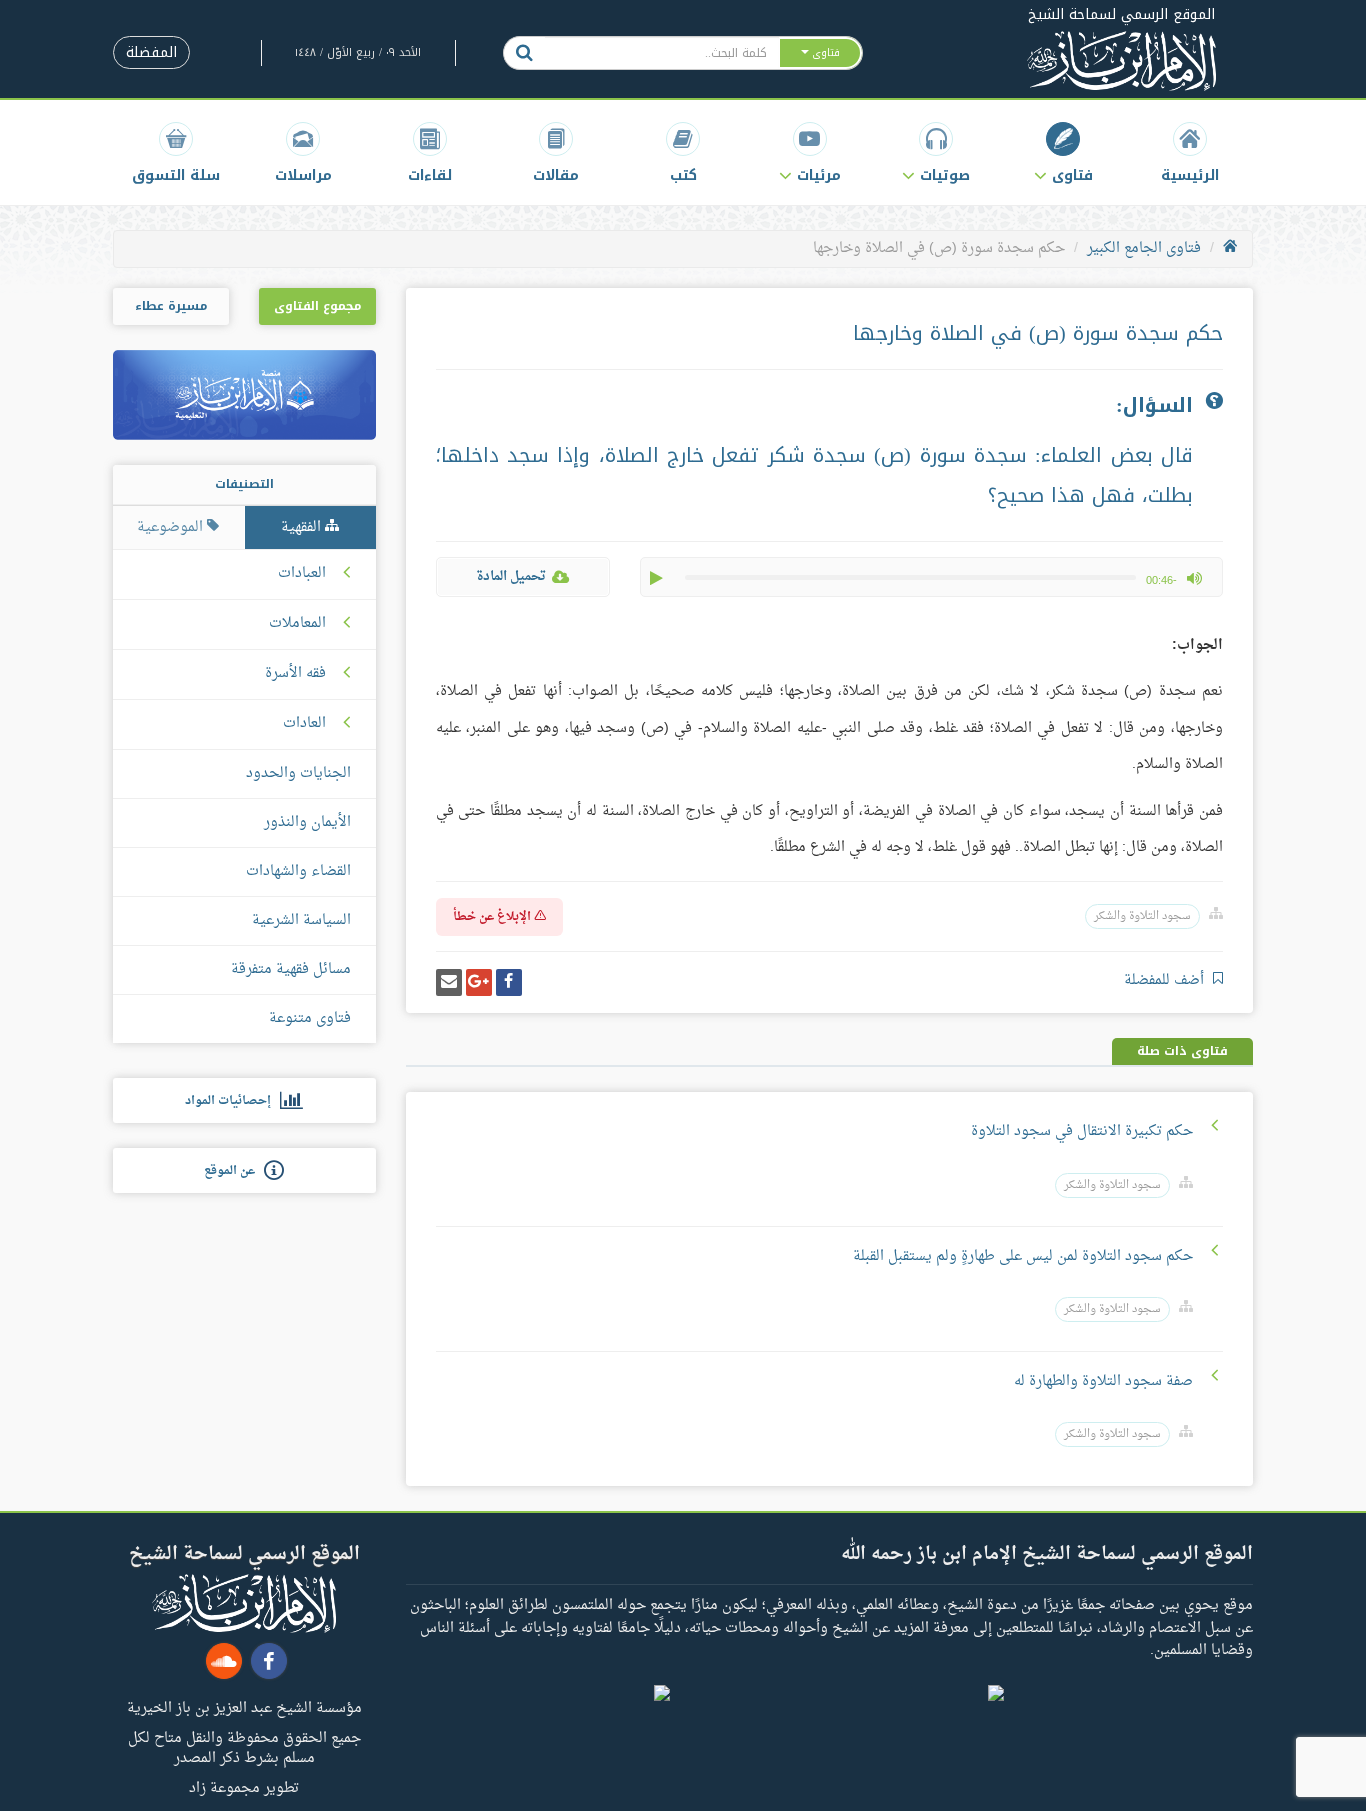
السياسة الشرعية (301, 920)
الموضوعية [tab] (172, 527)
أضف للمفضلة (1166, 980)
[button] (1063, 152)
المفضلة (151, 52)
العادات (304, 724)
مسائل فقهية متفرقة (291, 969)
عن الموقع (234, 1171)
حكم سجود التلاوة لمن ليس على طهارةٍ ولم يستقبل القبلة (1023, 1256)
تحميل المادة (511, 576)
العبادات (302, 574)
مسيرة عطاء (171, 306)
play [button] (658, 578)
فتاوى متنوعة (310, 1018)
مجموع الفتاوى (317, 306)
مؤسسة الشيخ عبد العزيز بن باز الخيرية (244, 1707)
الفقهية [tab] (303, 527)
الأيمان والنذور (307, 822)
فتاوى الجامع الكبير (1144, 248)
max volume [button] (1194, 578)
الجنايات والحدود (298, 773)
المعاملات (297, 624)
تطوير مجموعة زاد (244, 1787)
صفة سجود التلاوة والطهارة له (1103, 1381)
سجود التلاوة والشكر (1142, 916)
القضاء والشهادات (298, 871)
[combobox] (661, 53)
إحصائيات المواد (232, 1101)
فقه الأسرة (295, 674)
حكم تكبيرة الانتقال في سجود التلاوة (1082, 1131)
